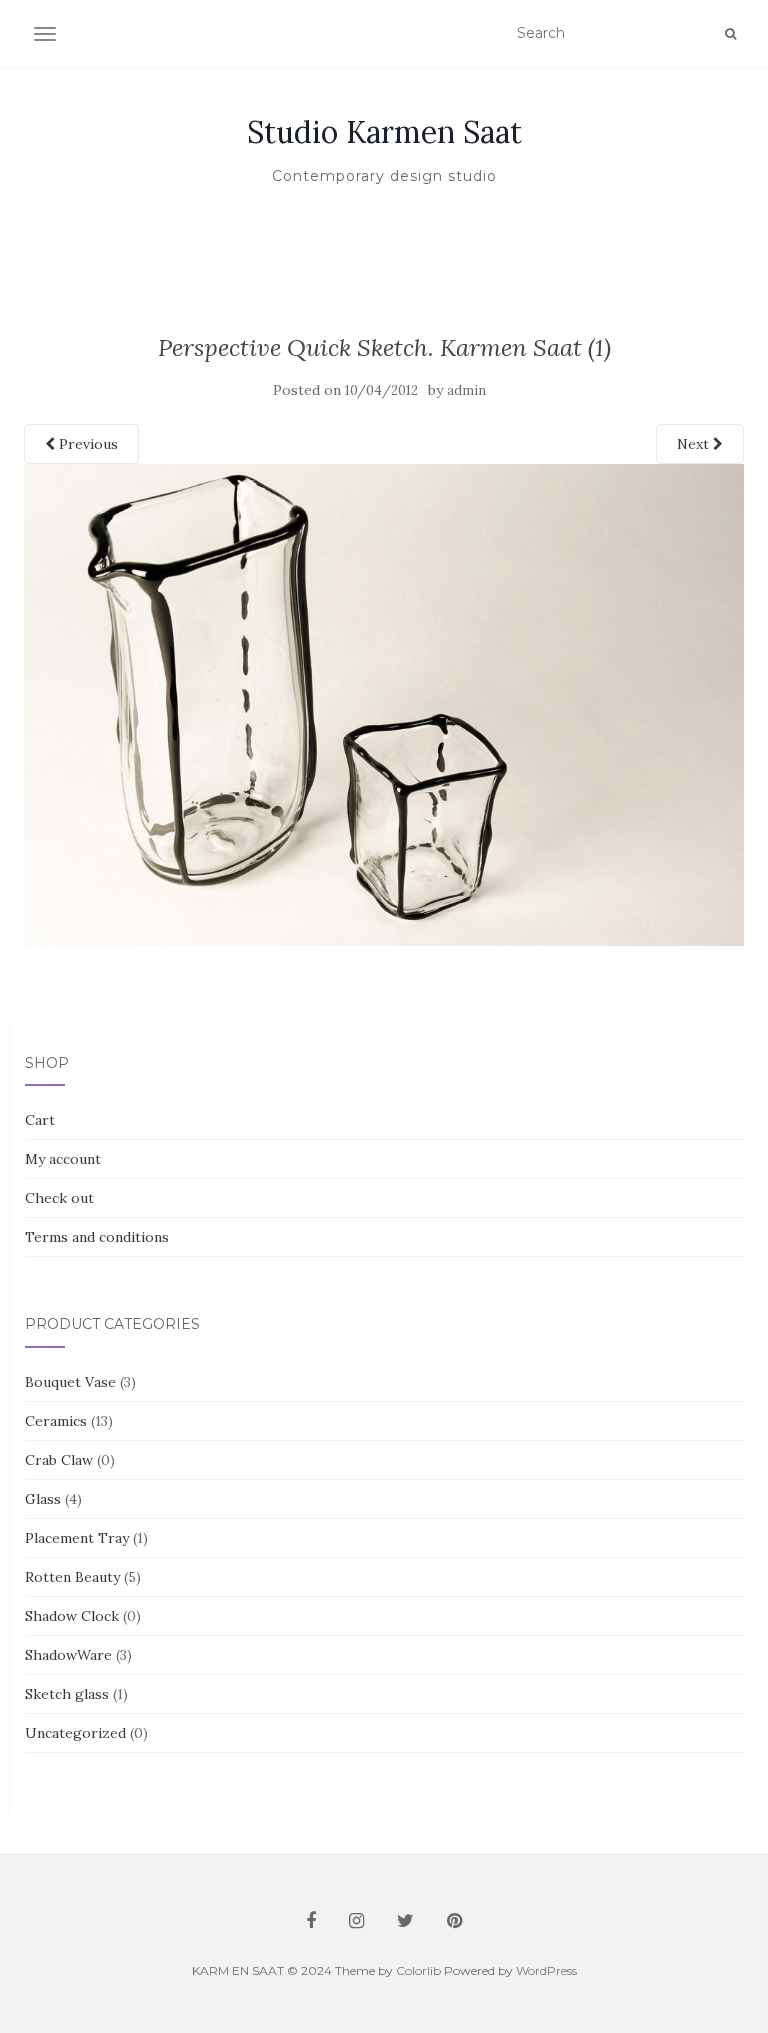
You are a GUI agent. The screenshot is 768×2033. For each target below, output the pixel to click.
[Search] (730, 34)
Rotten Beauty (72, 1577)
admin (466, 390)
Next (695, 444)
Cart (40, 1120)
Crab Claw (59, 1460)
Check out (59, 1198)
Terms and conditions (97, 1237)
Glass (43, 1499)
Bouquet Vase (70, 1382)
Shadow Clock (72, 1616)
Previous (86, 444)
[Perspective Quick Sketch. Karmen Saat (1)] (384, 704)
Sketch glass (67, 1694)
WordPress (546, 1970)
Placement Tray (77, 1538)
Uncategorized (75, 1733)
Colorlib (418, 1970)
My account (63, 1159)
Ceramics (56, 1421)
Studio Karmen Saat (384, 132)
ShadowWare (68, 1655)
